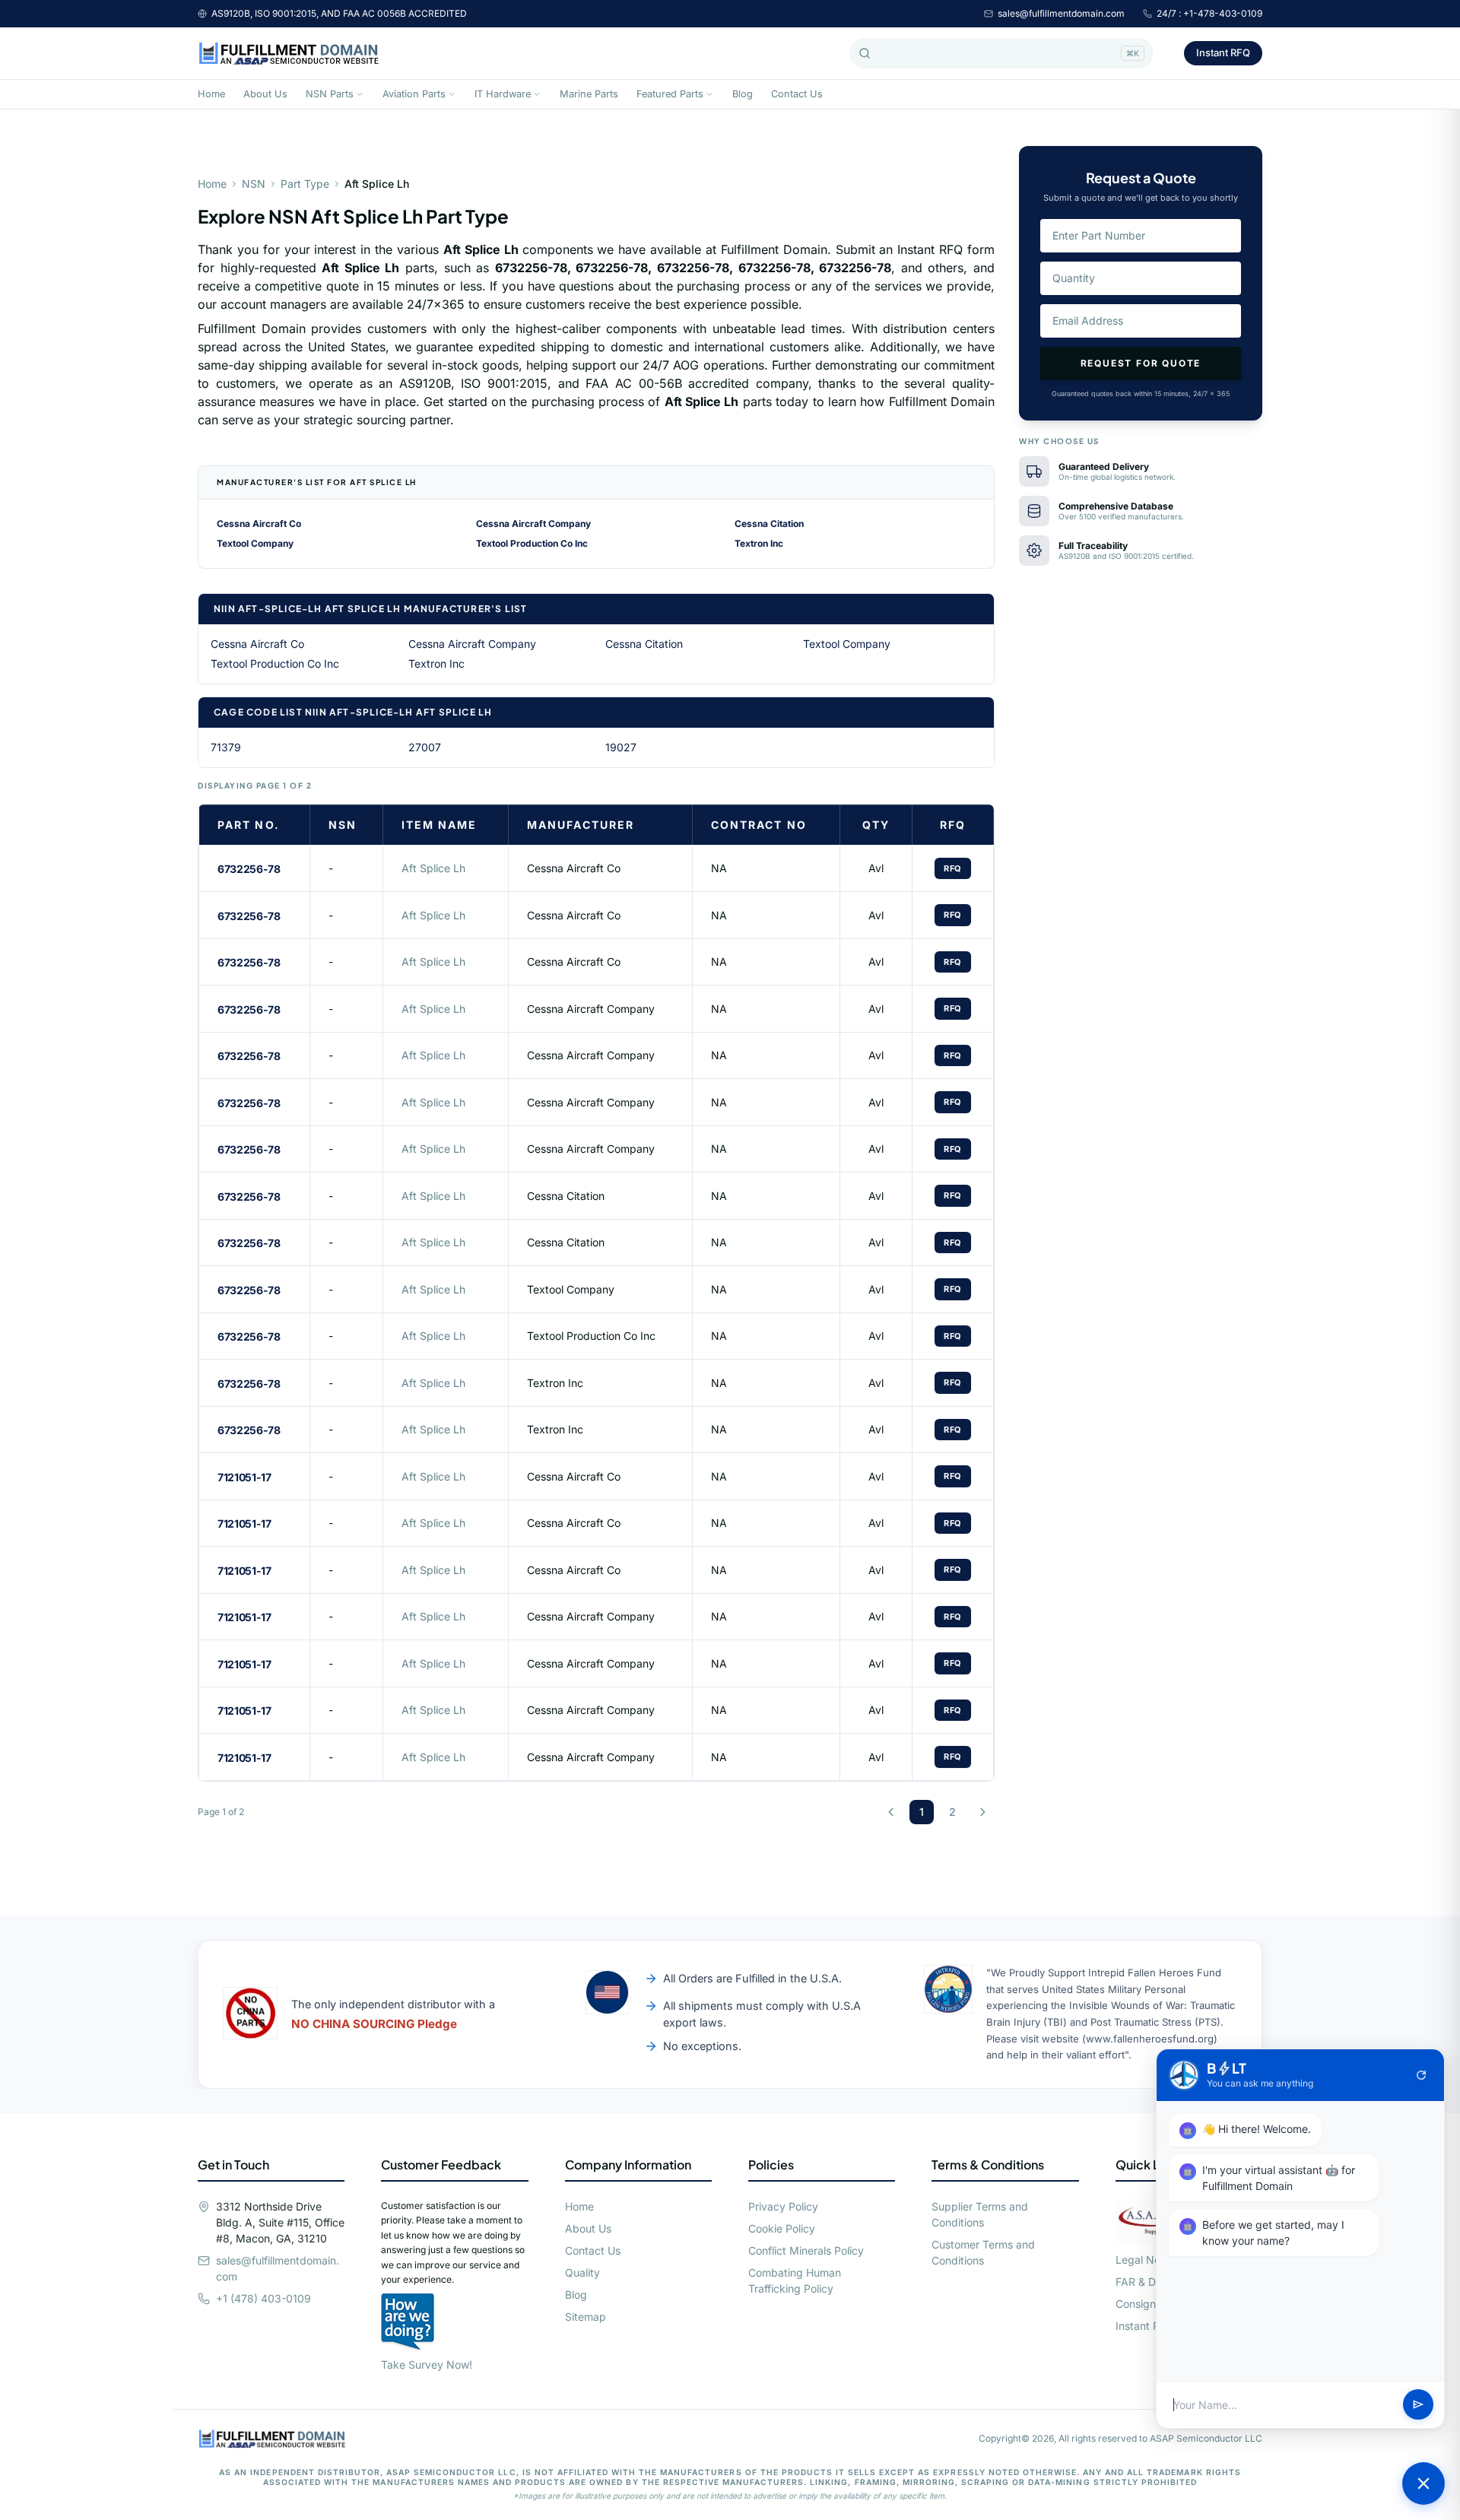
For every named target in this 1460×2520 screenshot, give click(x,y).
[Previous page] (891, 1812)
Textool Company (255, 543)
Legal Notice (1147, 2260)
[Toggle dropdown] (360, 94)
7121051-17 (244, 1477)
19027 (621, 747)
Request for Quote (1141, 363)
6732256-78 (249, 869)
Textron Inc (759, 543)
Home (211, 94)
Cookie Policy (782, 2228)
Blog (743, 94)
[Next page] (982, 1812)
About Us (265, 94)
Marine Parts (589, 94)
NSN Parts (330, 94)
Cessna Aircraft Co (259, 524)
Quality (582, 2272)
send (1418, 2405)
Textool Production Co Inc (532, 543)
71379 (226, 747)
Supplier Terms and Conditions (980, 2214)
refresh (1421, 2075)
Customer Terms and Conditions (983, 2252)
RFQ (953, 868)
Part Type (305, 184)
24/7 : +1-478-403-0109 (1209, 13)
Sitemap (586, 2317)
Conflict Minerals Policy (806, 2250)
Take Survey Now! (427, 2364)
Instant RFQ (1223, 52)
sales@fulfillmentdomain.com (1061, 13)
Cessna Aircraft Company (533, 524)
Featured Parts (670, 94)
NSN (254, 184)
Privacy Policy (783, 2206)
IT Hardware (503, 94)
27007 (425, 747)
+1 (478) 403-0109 (263, 2298)
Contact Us (797, 94)
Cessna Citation (769, 524)
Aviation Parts (414, 94)
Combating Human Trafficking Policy (795, 2280)
